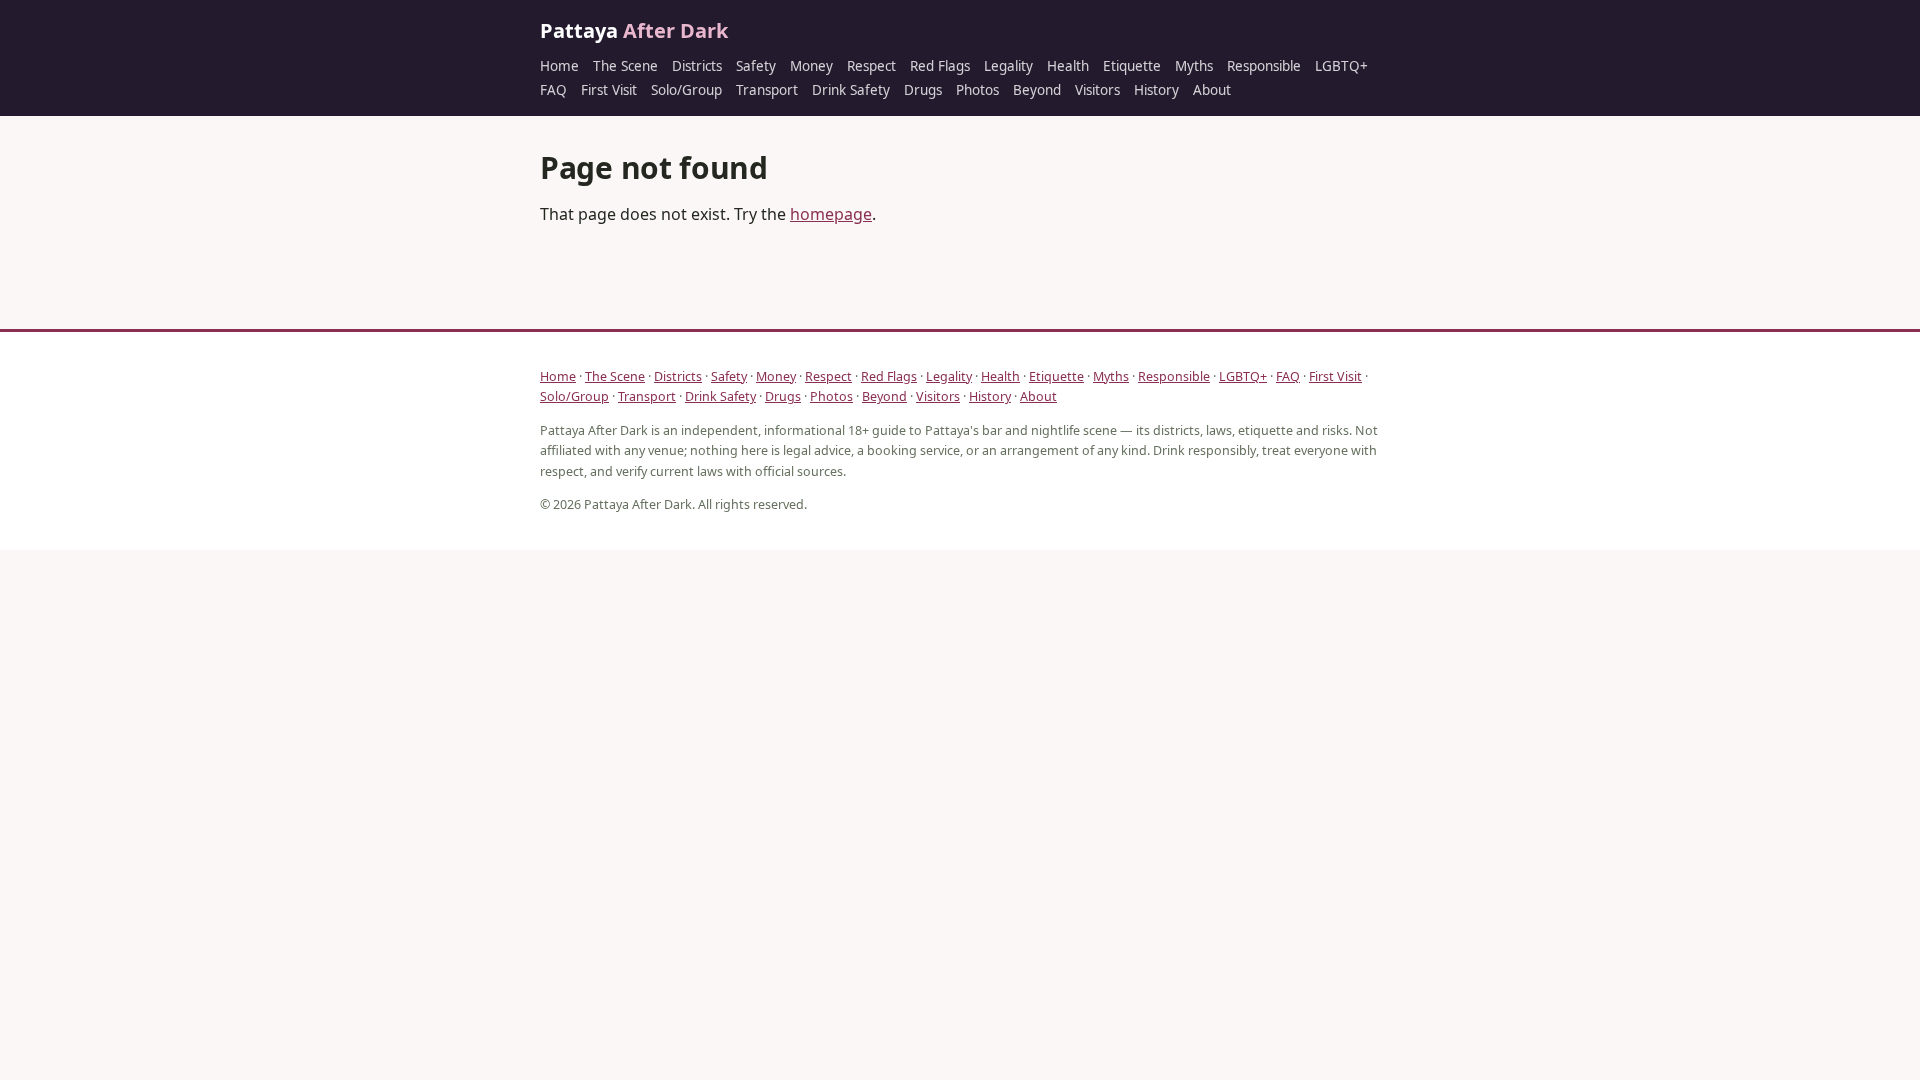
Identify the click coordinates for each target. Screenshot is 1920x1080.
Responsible (1264, 66)
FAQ (553, 90)
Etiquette (1132, 66)
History (1156, 90)
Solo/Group (686, 90)
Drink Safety (851, 90)
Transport (767, 90)
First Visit (609, 90)
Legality (1008, 66)
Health (1068, 66)
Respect (871, 66)
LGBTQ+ (1341, 66)
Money (811, 66)
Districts (697, 66)
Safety (756, 66)
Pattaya (634, 30)
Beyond (1037, 90)
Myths (1194, 66)
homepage (831, 214)
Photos (977, 90)
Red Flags (940, 66)
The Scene (625, 66)
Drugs (923, 90)
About (1212, 90)
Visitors (1097, 90)
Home (559, 66)
